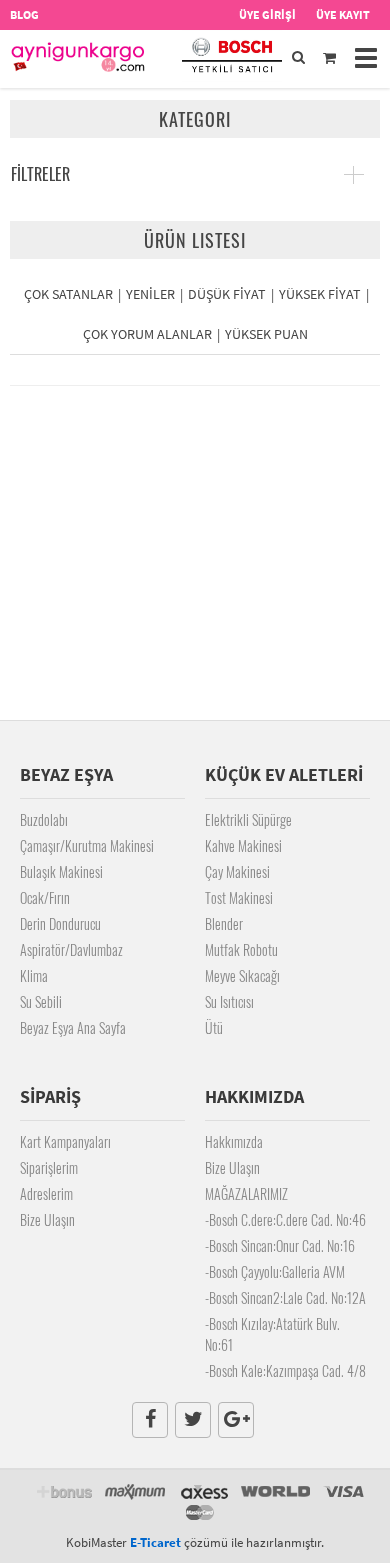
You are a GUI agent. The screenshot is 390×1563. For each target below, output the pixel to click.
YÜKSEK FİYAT (320, 294)
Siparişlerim (49, 1167)
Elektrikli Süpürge (248, 819)
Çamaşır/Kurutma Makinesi (87, 845)
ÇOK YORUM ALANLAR (147, 334)
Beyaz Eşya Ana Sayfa (73, 1027)
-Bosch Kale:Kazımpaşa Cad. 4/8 (285, 1370)
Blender (224, 923)
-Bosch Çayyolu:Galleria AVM (275, 1271)
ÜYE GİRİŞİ (267, 14)
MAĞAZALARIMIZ (246, 1193)
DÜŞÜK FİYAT (227, 294)
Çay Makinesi (237, 871)
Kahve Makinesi (243, 845)
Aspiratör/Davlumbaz (71, 949)
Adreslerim (46, 1193)
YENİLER (150, 294)
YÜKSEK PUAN (266, 334)
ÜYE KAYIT (343, 14)
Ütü (214, 1027)
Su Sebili (41, 1001)
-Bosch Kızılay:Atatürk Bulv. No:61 (272, 1334)
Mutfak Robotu (241, 949)
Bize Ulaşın (47, 1219)
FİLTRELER (40, 174)
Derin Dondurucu (60, 923)
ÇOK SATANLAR (68, 294)
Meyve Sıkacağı (242, 975)
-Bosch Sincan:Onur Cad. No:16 (280, 1245)
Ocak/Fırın (45, 897)
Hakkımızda (234, 1141)
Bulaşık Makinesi (61, 871)
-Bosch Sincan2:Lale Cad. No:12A (285, 1297)
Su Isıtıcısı (229, 1001)
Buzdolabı (44, 819)
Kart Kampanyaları (65, 1141)
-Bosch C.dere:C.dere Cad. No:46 (285, 1219)
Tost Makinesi (239, 897)
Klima (34, 975)
